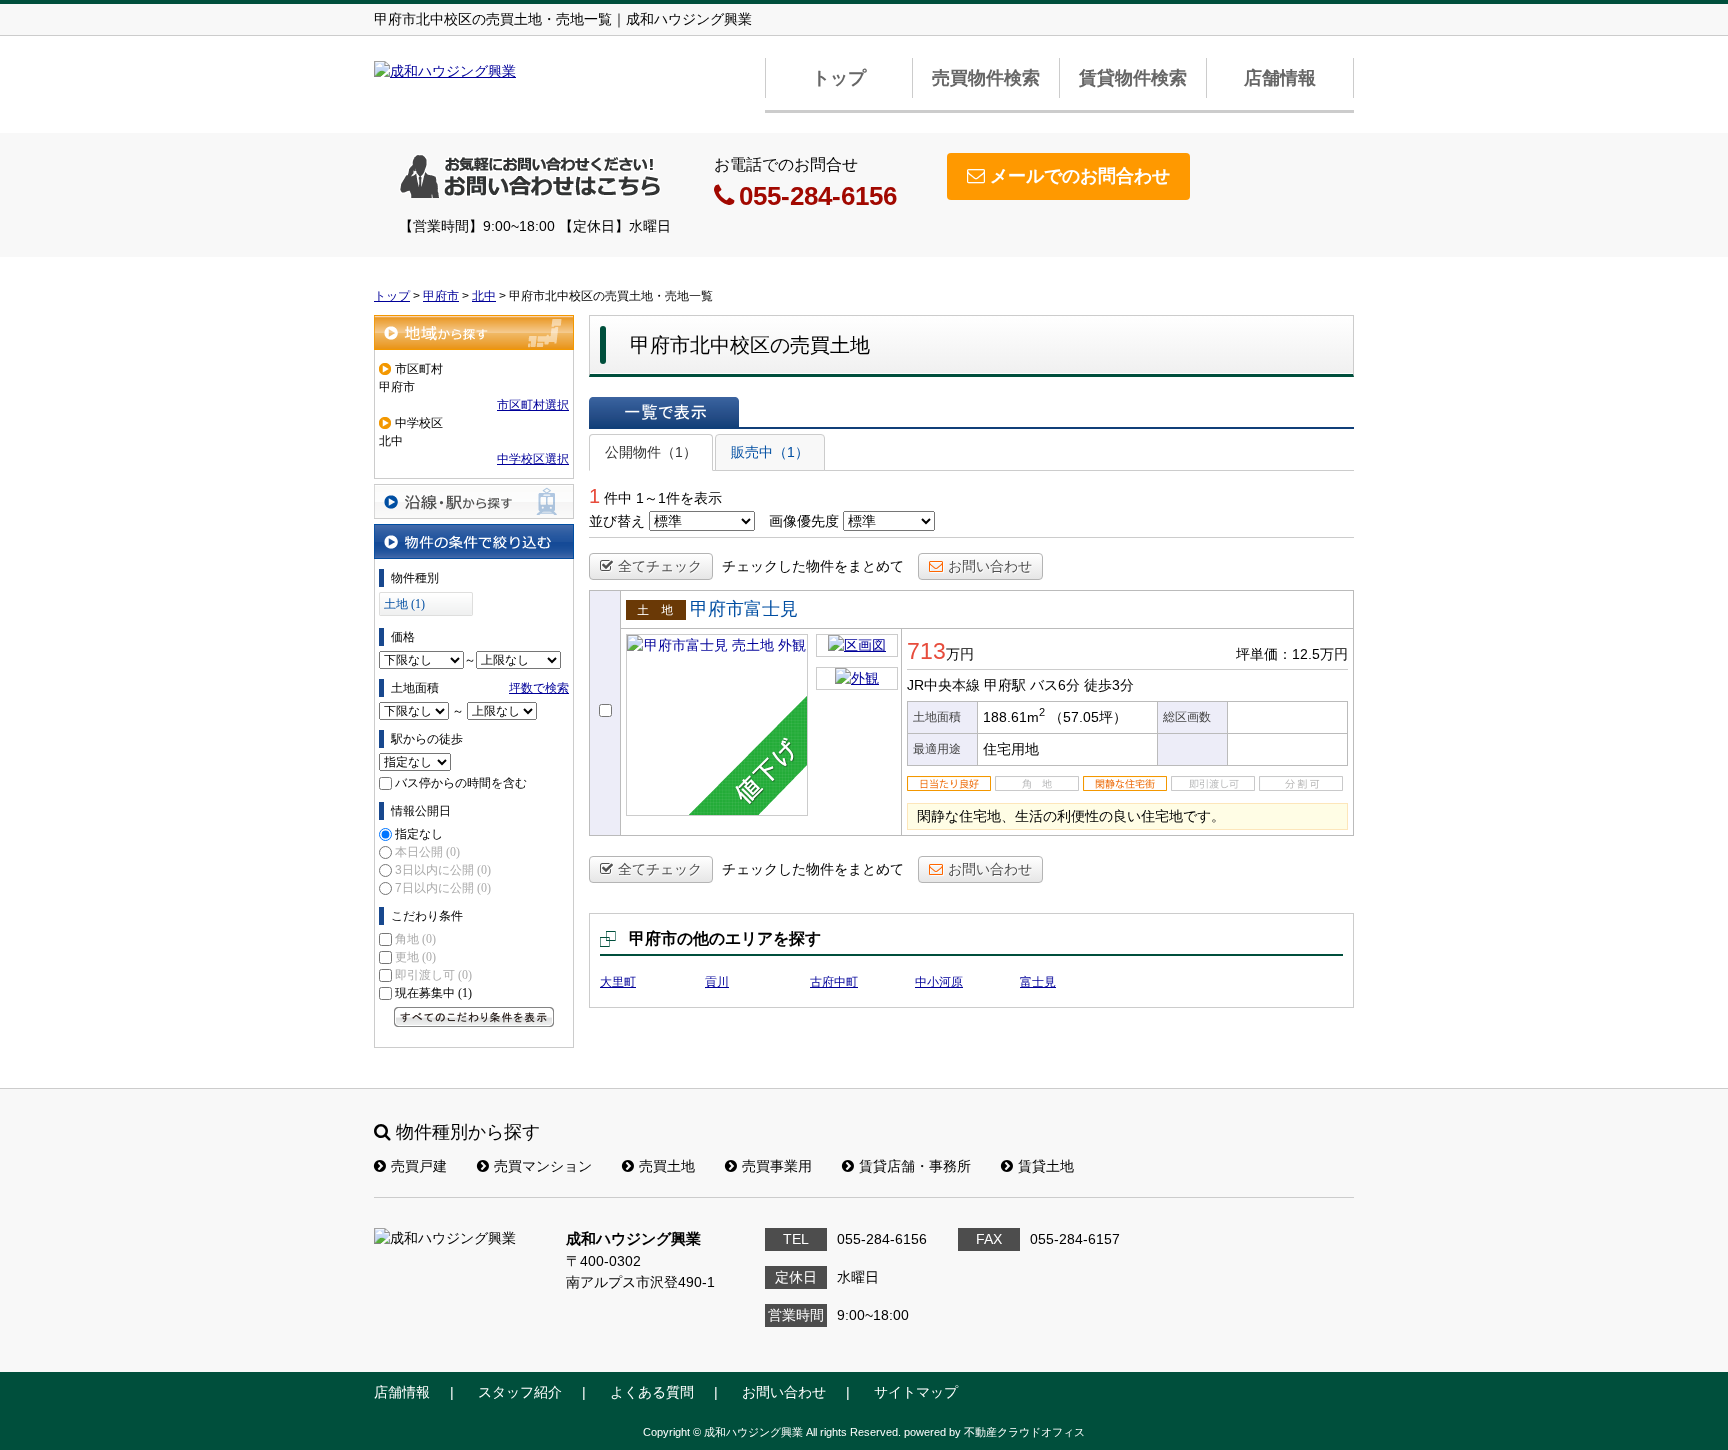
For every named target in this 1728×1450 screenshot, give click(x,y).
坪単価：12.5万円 (1292, 654)
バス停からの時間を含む (461, 783)
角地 (415, 939)
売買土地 (667, 1166)
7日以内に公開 (443, 888)
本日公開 (427, 852)
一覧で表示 (664, 412)
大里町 (618, 982)
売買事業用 (777, 1166)
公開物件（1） (651, 452)
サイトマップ (916, 1392)
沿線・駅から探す (474, 501)
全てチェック (660, 566)
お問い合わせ (990, 566)
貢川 (717, 982)
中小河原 (939, 982)
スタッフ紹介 (520, 1392)
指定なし (419, 834)
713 (926, 651)
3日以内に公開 (443, 870)
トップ (839, 78)
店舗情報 (1280, 78)
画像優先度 (804, 521)
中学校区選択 (533, 459)
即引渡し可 (433, 975)
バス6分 (1055, 685)
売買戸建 (419, 1166)
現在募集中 (433, 993)
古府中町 (834, 982)
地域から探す (474, 332)
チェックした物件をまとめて (813, 566)
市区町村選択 (533, 405)
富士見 (1038, 982)
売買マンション (543, 1166)
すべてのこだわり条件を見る (474, 1017)
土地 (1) (404, 604)
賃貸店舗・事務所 (915, 1166)
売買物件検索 (986, 78)
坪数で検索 (539, 688)
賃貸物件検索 (1133, 78)
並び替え (617, 521)
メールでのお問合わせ (1080, 176)
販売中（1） (770, 452)
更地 (415, 957)
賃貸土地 (1046, 1166)
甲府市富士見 (744, 609)
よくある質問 (652, 1392)
